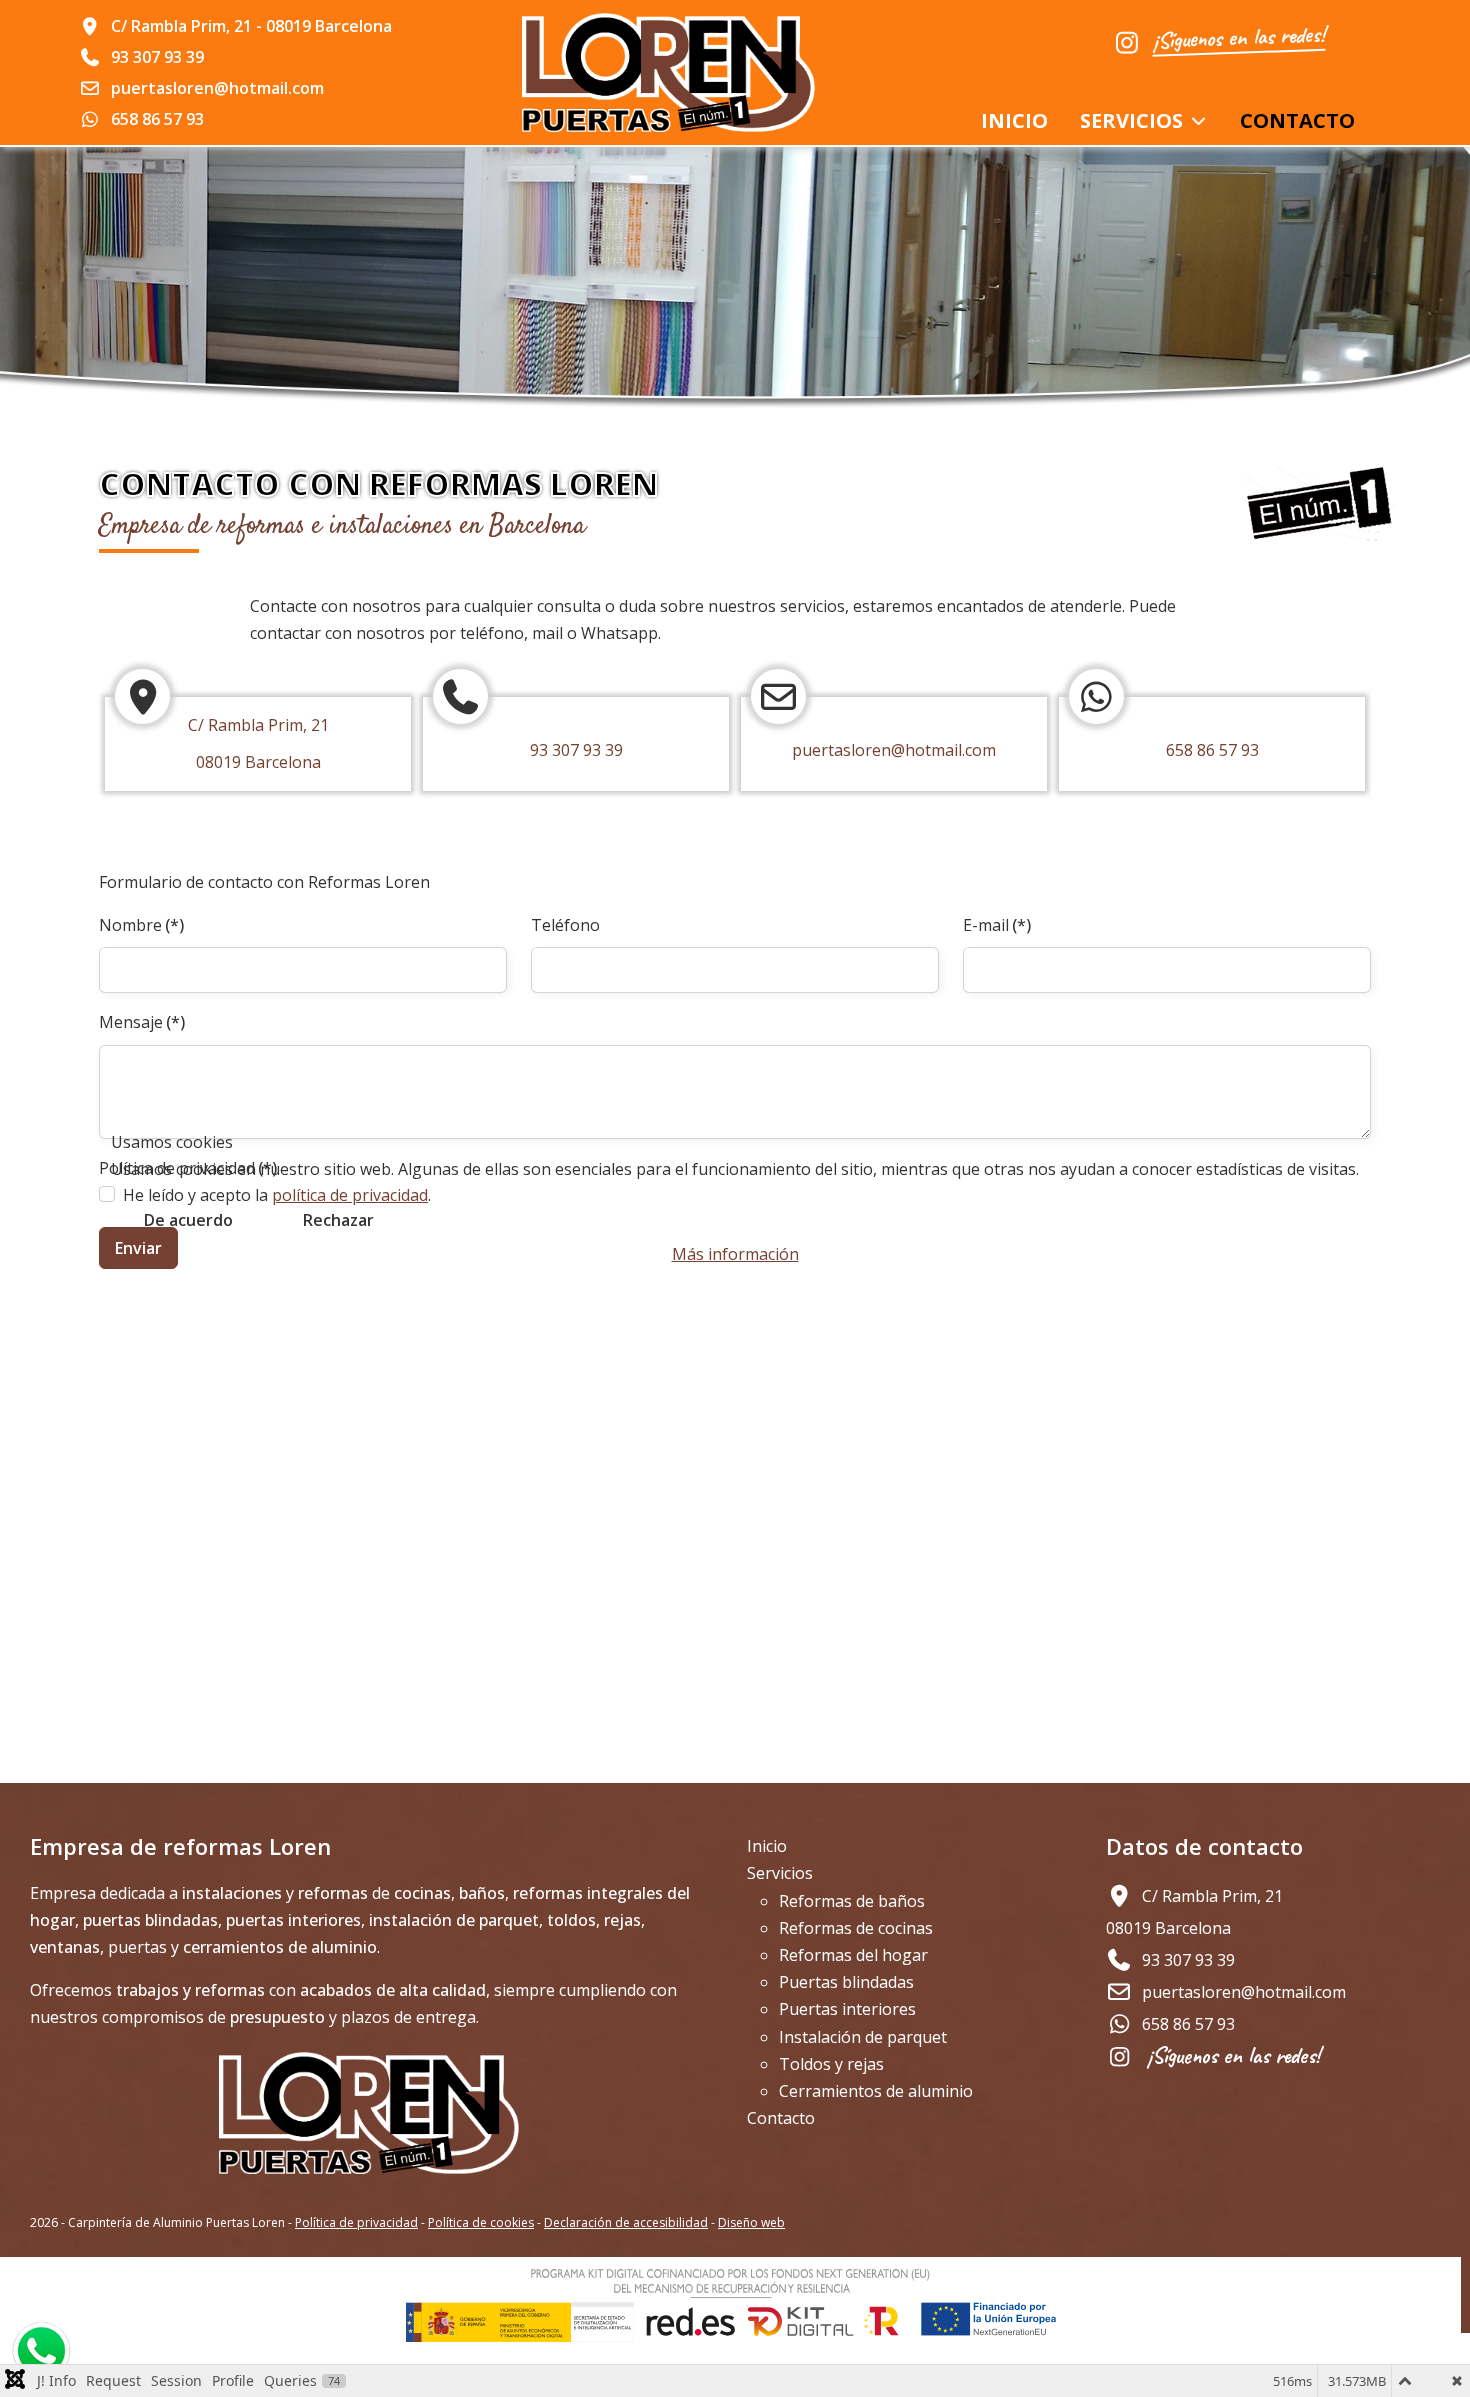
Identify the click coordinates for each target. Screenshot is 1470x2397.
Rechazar (338, 1220)
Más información (735, 1254)
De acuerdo (188, 1220)
